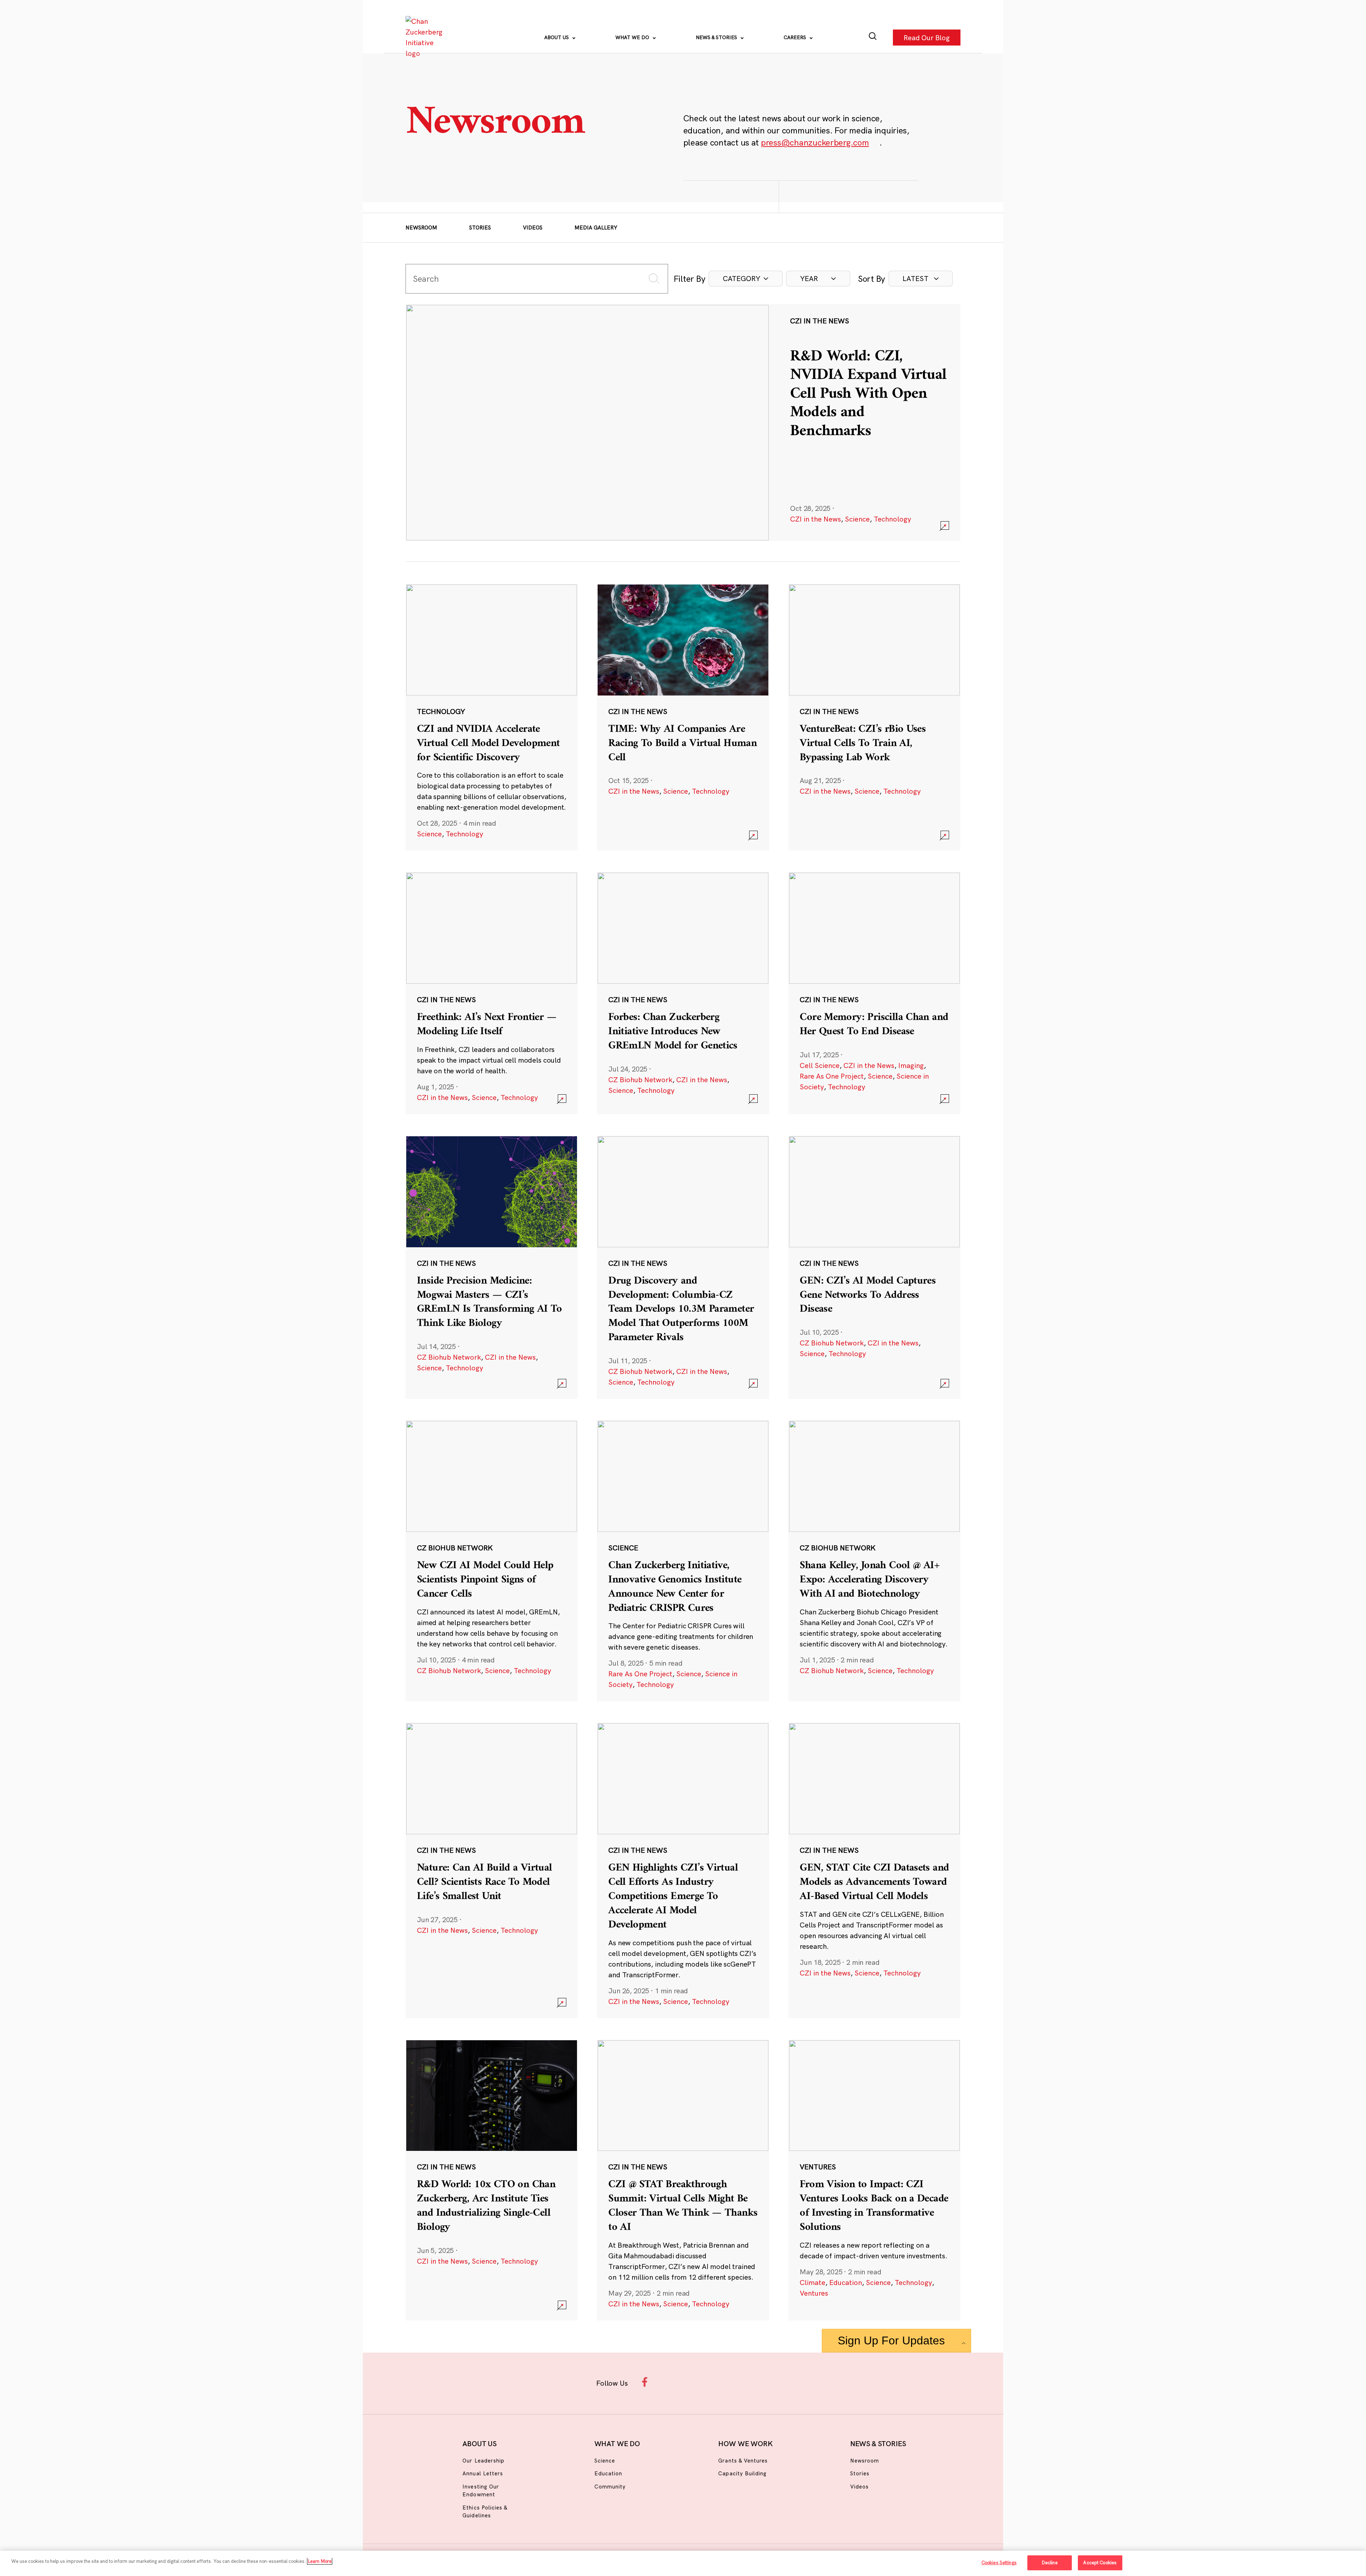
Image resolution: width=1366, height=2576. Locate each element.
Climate (812, 2282)
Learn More (320, 2561)
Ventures (814, 2293)
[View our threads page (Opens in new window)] (692, 2382)
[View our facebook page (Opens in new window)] (647, 2382)
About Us (557, 37)
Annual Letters (483, 2473)
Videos (533, 228)
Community (610, 2487)
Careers (796, 37)
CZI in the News (816, 519)
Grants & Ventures (743, 2461)
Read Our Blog (927, 37)
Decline (1050, 2562)
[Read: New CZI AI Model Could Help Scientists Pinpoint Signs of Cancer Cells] (492, 1561)
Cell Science (820, 1065)
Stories (480, 228)
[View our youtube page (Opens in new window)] (762, 2382)
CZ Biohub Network (640, 1080)
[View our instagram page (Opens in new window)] (670, 2382)
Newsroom (421, 228)
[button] (746, 279)
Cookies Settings (999, 2562)
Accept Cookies (1100, 2562)
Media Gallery (596, 228)
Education (846, 2282)
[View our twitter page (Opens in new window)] (739, 2382)
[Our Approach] (425, 37)
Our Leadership (483, 2461)
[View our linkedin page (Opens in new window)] (716, 2382)
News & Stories (717, 37)
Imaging (911, 1065)
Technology (892, 519)
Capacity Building (742, 2473)
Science (857, 519)
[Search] (873, 38)
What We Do (633, 37)
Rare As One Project (832, 1076)
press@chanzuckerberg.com (815, 142)
